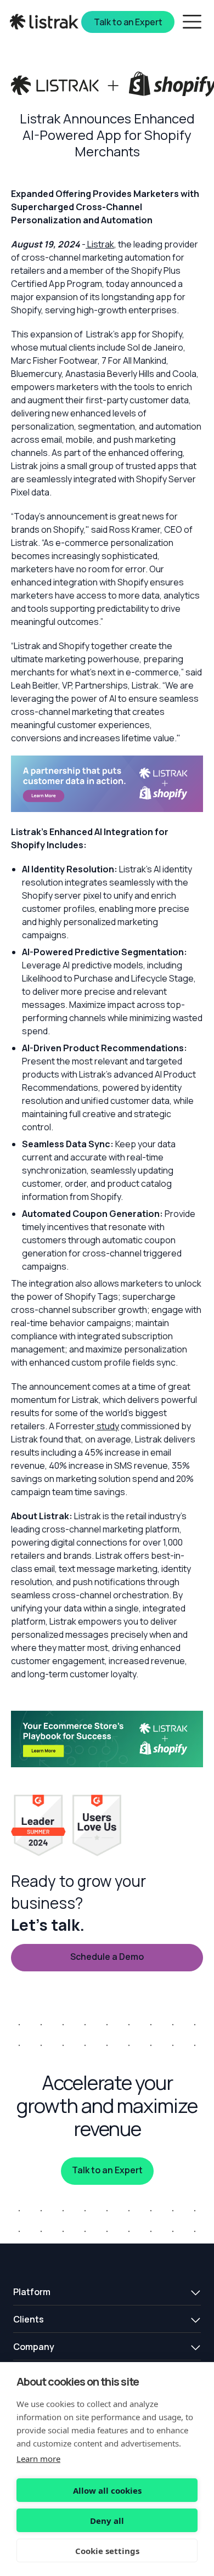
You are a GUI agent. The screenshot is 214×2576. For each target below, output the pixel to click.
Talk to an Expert (107, 2170)
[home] (45, 22)
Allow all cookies (107, 2490)
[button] (107, 2292)
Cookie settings (107, 2551)
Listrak (100, 244)
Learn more (38, 2459)
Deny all (107, 2521)
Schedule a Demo (107, 1957)
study (107, 1426)
